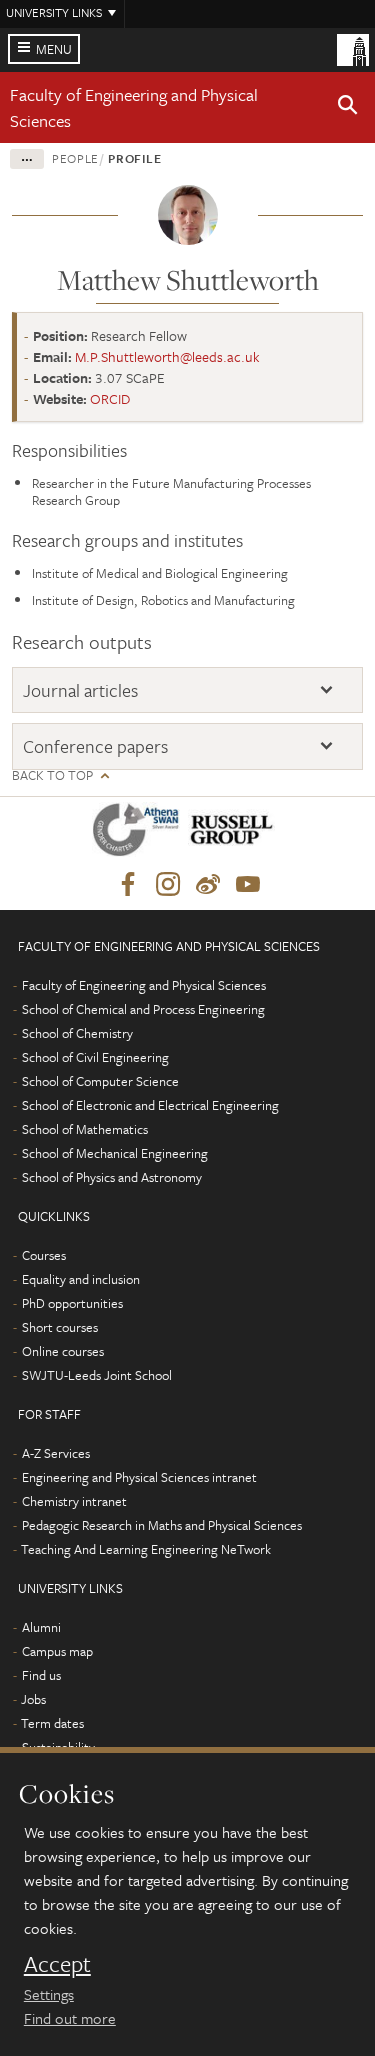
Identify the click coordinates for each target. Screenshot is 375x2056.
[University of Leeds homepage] (353, 48)
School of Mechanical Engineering (115, 1153)
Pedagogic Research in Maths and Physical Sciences (162, 1525)
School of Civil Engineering (95, 1057)
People (75, 158)
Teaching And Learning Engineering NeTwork (146, 1549)
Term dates (52, 1723)
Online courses (63, 1351)
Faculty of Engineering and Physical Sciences (144, 985)
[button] (348, 108)
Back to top (52, 775)
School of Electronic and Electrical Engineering (150, 1105)
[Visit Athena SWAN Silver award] (140, 833)
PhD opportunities (72, 1303)
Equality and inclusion (81, 1279)
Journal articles (80, 690)
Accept (57, 1964)
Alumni (41, 1627)
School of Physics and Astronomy (112, 1177)
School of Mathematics (85, 1129)
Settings (49, 1994)
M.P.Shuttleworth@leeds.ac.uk (167, 356)
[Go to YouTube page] (248, 885)
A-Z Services (56, 1453)
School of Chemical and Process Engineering (143, 1009)
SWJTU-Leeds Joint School (97, 1375)
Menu (54, 49)
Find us (41, 1675)
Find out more (70, 2018)
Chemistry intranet (74, 1501)
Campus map (57, 1651)
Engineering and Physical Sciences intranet (139, 1477)
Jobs (33, 1699)
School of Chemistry (77, 1033)
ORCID (110, 398)
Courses (44, 1255)
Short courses (60, 1327)
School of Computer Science (100, 1081)
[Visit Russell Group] (235, 833)
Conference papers (95, 746)
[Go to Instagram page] (168, 885)
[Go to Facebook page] (128, 885)
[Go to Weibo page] (208, 885)
